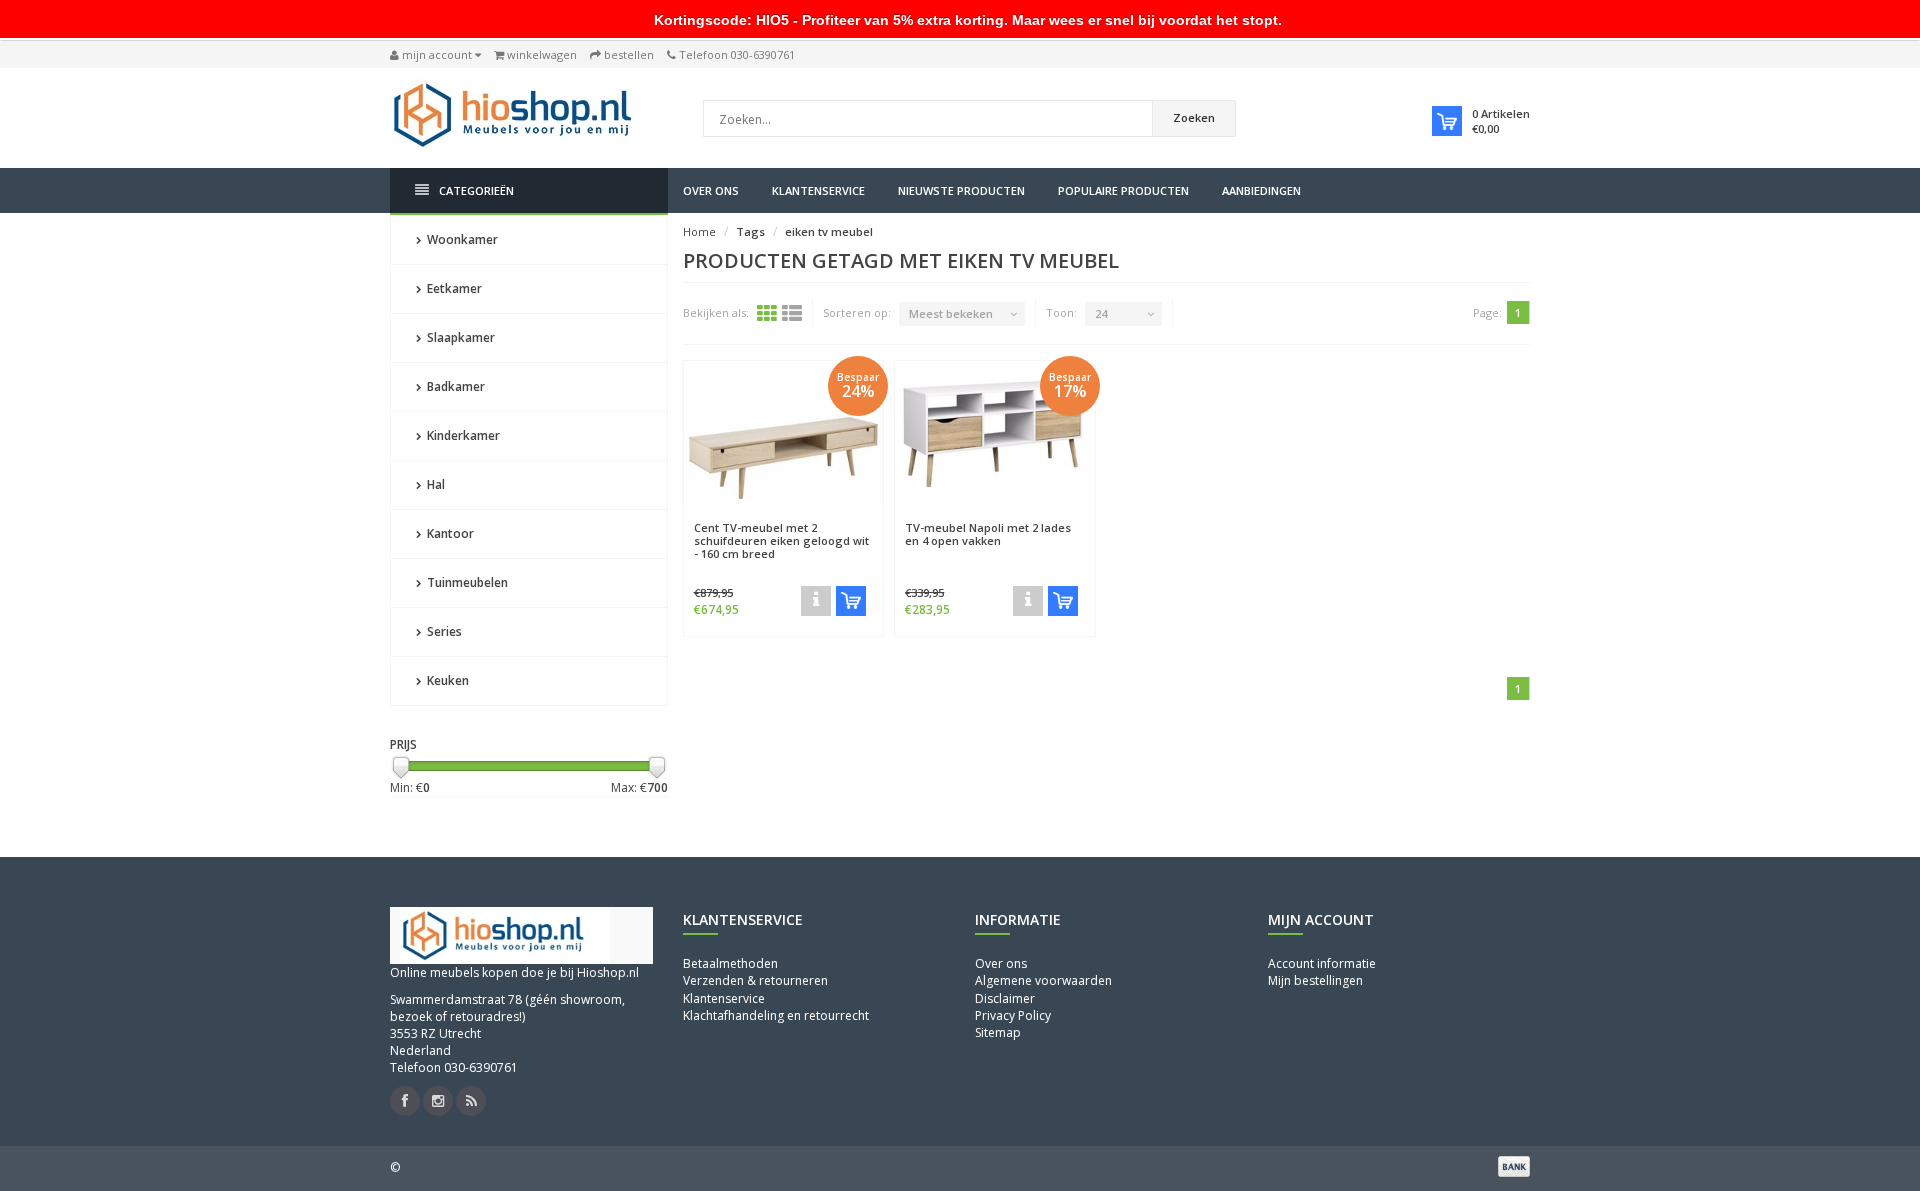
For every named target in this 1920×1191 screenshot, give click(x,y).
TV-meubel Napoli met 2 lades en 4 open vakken (988, 534)
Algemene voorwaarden (1043, 980)
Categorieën (476, 190)
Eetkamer (453, 288)
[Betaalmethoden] (1514, 1166)
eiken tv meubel (829, 231)
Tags (750, 231)
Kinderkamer (462, 435)
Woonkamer (461, 239)
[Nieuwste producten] (471, 1101)
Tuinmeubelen (466, 582)
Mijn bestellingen (1315, 980)
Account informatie (1322, 963)
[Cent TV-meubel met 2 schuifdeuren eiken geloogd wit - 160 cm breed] (784, 436)
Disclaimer (1005, 998)
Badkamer (454, 386)
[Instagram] (438, 1101)
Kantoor (449, 533)
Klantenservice (818, 190)
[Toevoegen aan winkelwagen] (851, 601)
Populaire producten (1123, 190)
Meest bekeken (951, 313)
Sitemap (998, 1032)
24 (1101, 313)
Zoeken (1194, 117)
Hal (434, 484)
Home (699, 231)
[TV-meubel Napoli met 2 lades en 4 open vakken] (995, 436)
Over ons (711, 190)
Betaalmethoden (730, 963)
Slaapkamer (459, 337)
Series (443, 631)
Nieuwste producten (961, 190)
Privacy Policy (1013, 1015)
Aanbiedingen (1261, 190)
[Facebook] (405, 1101)
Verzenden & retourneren (755, 980)
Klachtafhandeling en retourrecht (776, 1015)
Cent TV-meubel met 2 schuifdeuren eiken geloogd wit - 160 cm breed (781, 540)
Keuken (446, 680)
